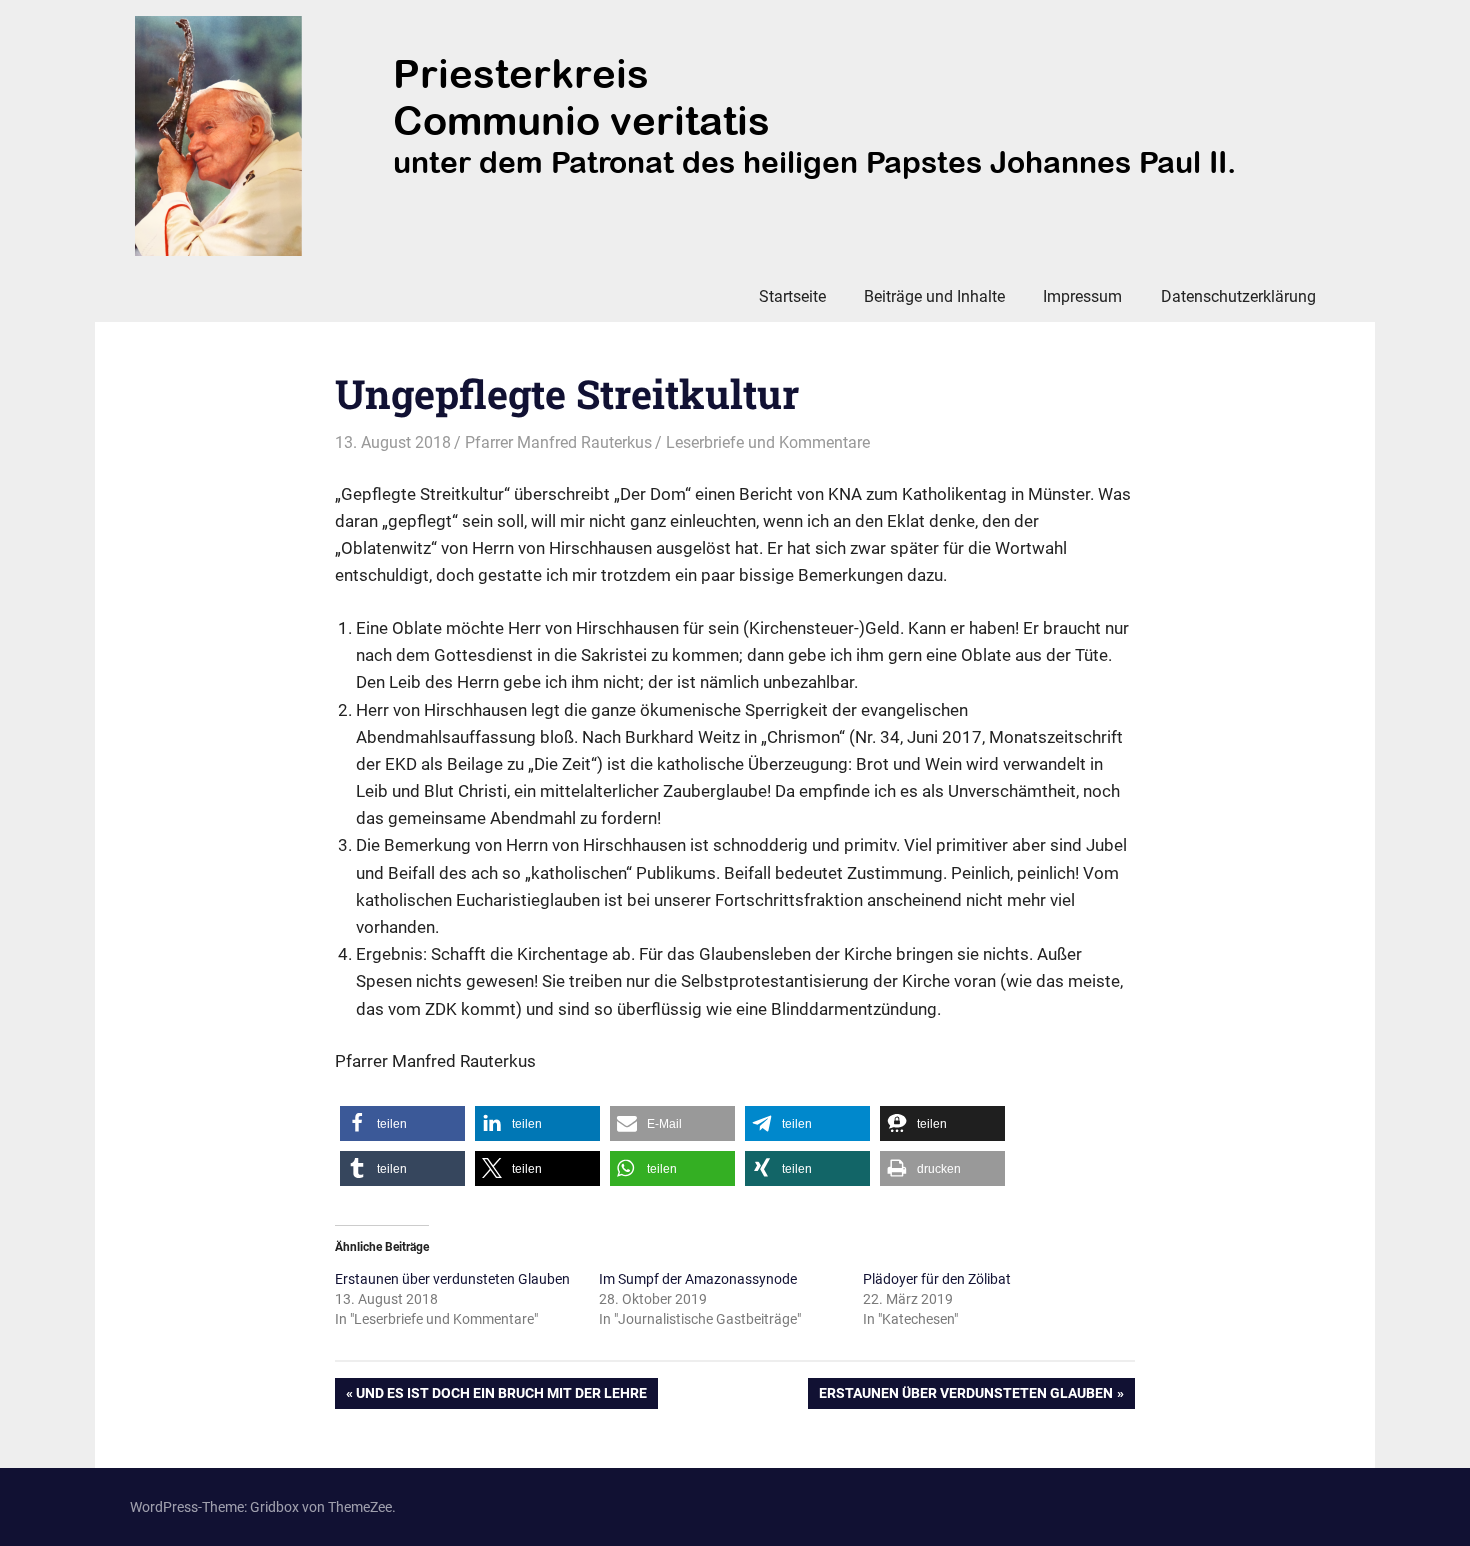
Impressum (1082, 296)
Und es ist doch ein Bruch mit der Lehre (501, 1396)
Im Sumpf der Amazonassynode (698, 1279)
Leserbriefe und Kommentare (768, 442)
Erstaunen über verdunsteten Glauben (452, 1279)
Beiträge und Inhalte (934, 296)
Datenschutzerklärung (1238, 296)
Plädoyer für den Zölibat (937, 1279)
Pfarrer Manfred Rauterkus (558, 442)
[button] (402, 1123)
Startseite (792, 296)
